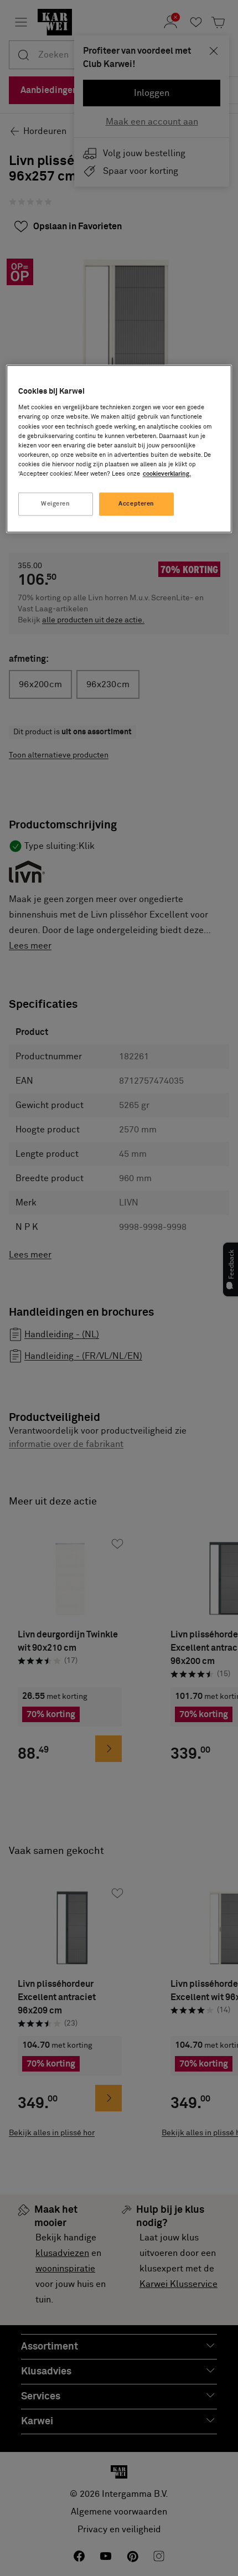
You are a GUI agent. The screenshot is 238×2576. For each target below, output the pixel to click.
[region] (119, 449)
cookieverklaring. (167, 474)
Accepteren (136, 504)
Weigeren (56, 504)
